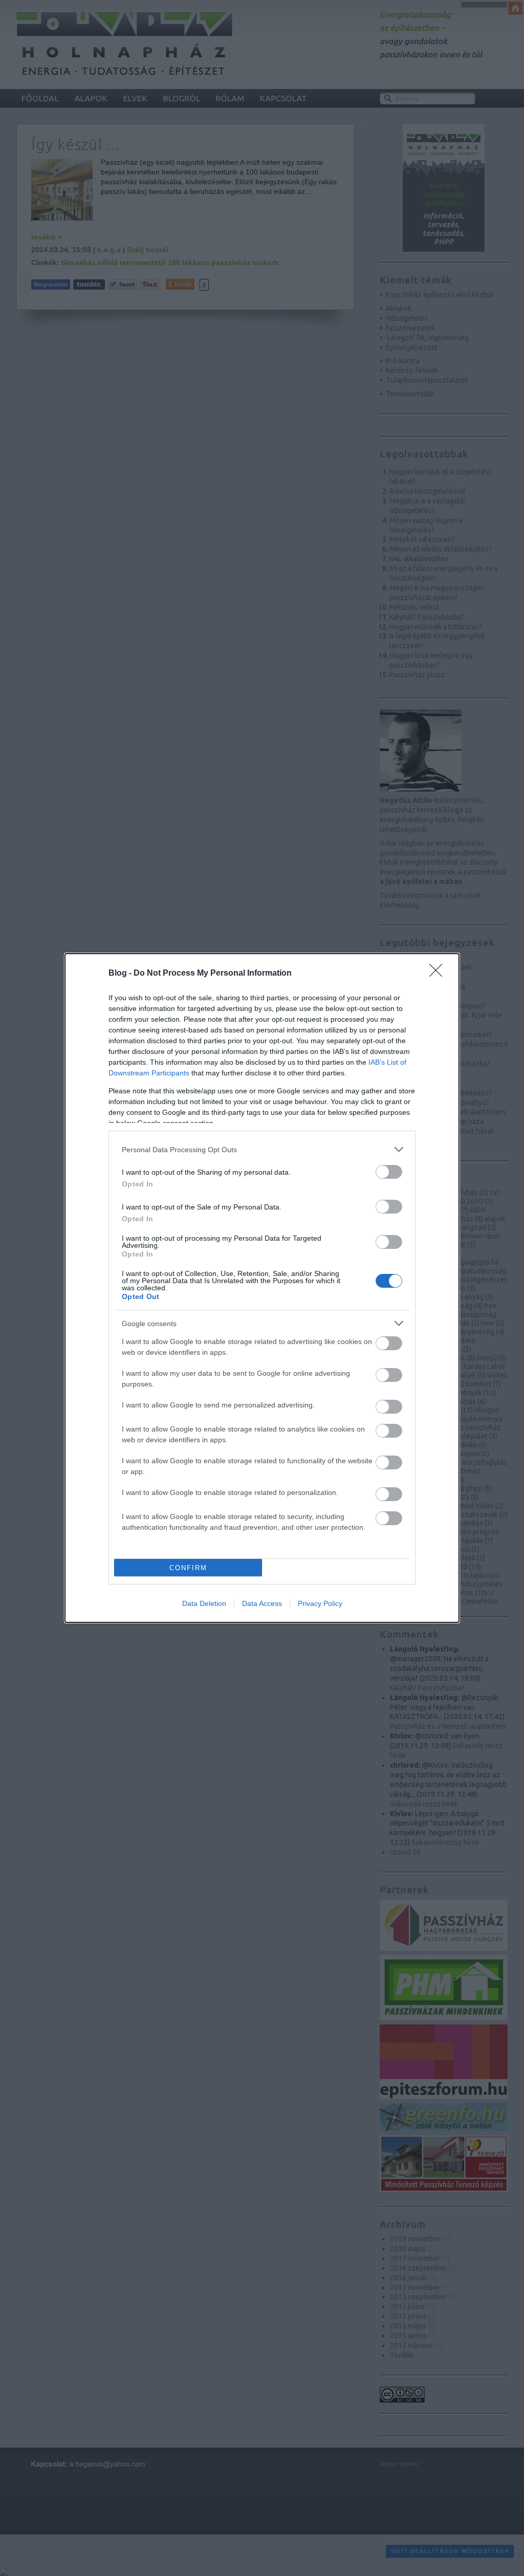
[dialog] (262, 1288)
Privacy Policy (320, 1603)
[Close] (439, 974)
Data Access (262, 1603)
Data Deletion (204, 1603)
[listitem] (262, 1149)
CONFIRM (188, 1568)
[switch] (389, 1172)
